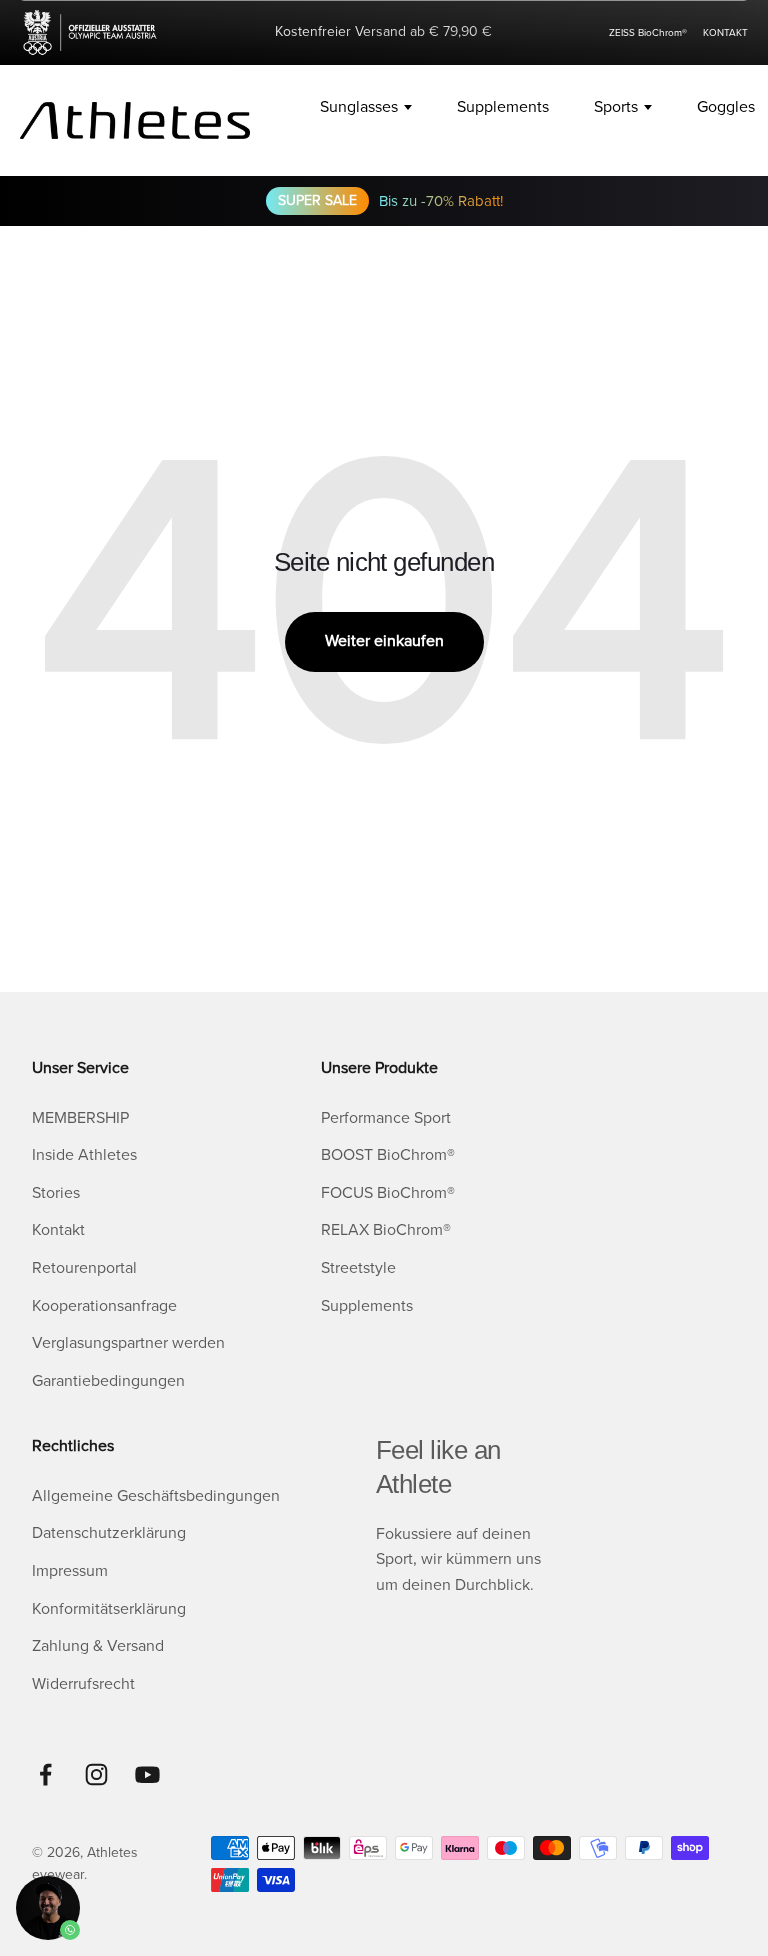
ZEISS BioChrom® (648, 33)
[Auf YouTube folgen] (147, 1774)
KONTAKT (725, 33)
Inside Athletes (84, 1155)
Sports (616, 107)
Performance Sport (386, 1118)
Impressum (70, 1571)
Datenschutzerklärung (109, 1533)
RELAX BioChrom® (386, 1230)
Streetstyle (358, 1268)
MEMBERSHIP (80, 1118)
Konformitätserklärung (109, 1609)
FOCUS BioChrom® (388, 1193)
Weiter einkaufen (384, 641)
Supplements (503, 107)
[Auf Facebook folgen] (45, 1774)
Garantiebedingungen (108, 1381)
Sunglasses (359, 107)
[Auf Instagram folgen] (96, 1774)
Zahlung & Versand (98, 1646)
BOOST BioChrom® (388, 1155)
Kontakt (58, 1230)
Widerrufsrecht (83, 1684)
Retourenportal (84, 1268)
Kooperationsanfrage (104, 1306)
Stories (56, 1193)
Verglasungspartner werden (128, 1343)
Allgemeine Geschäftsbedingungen (156, 1496)
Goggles (726, 107)
